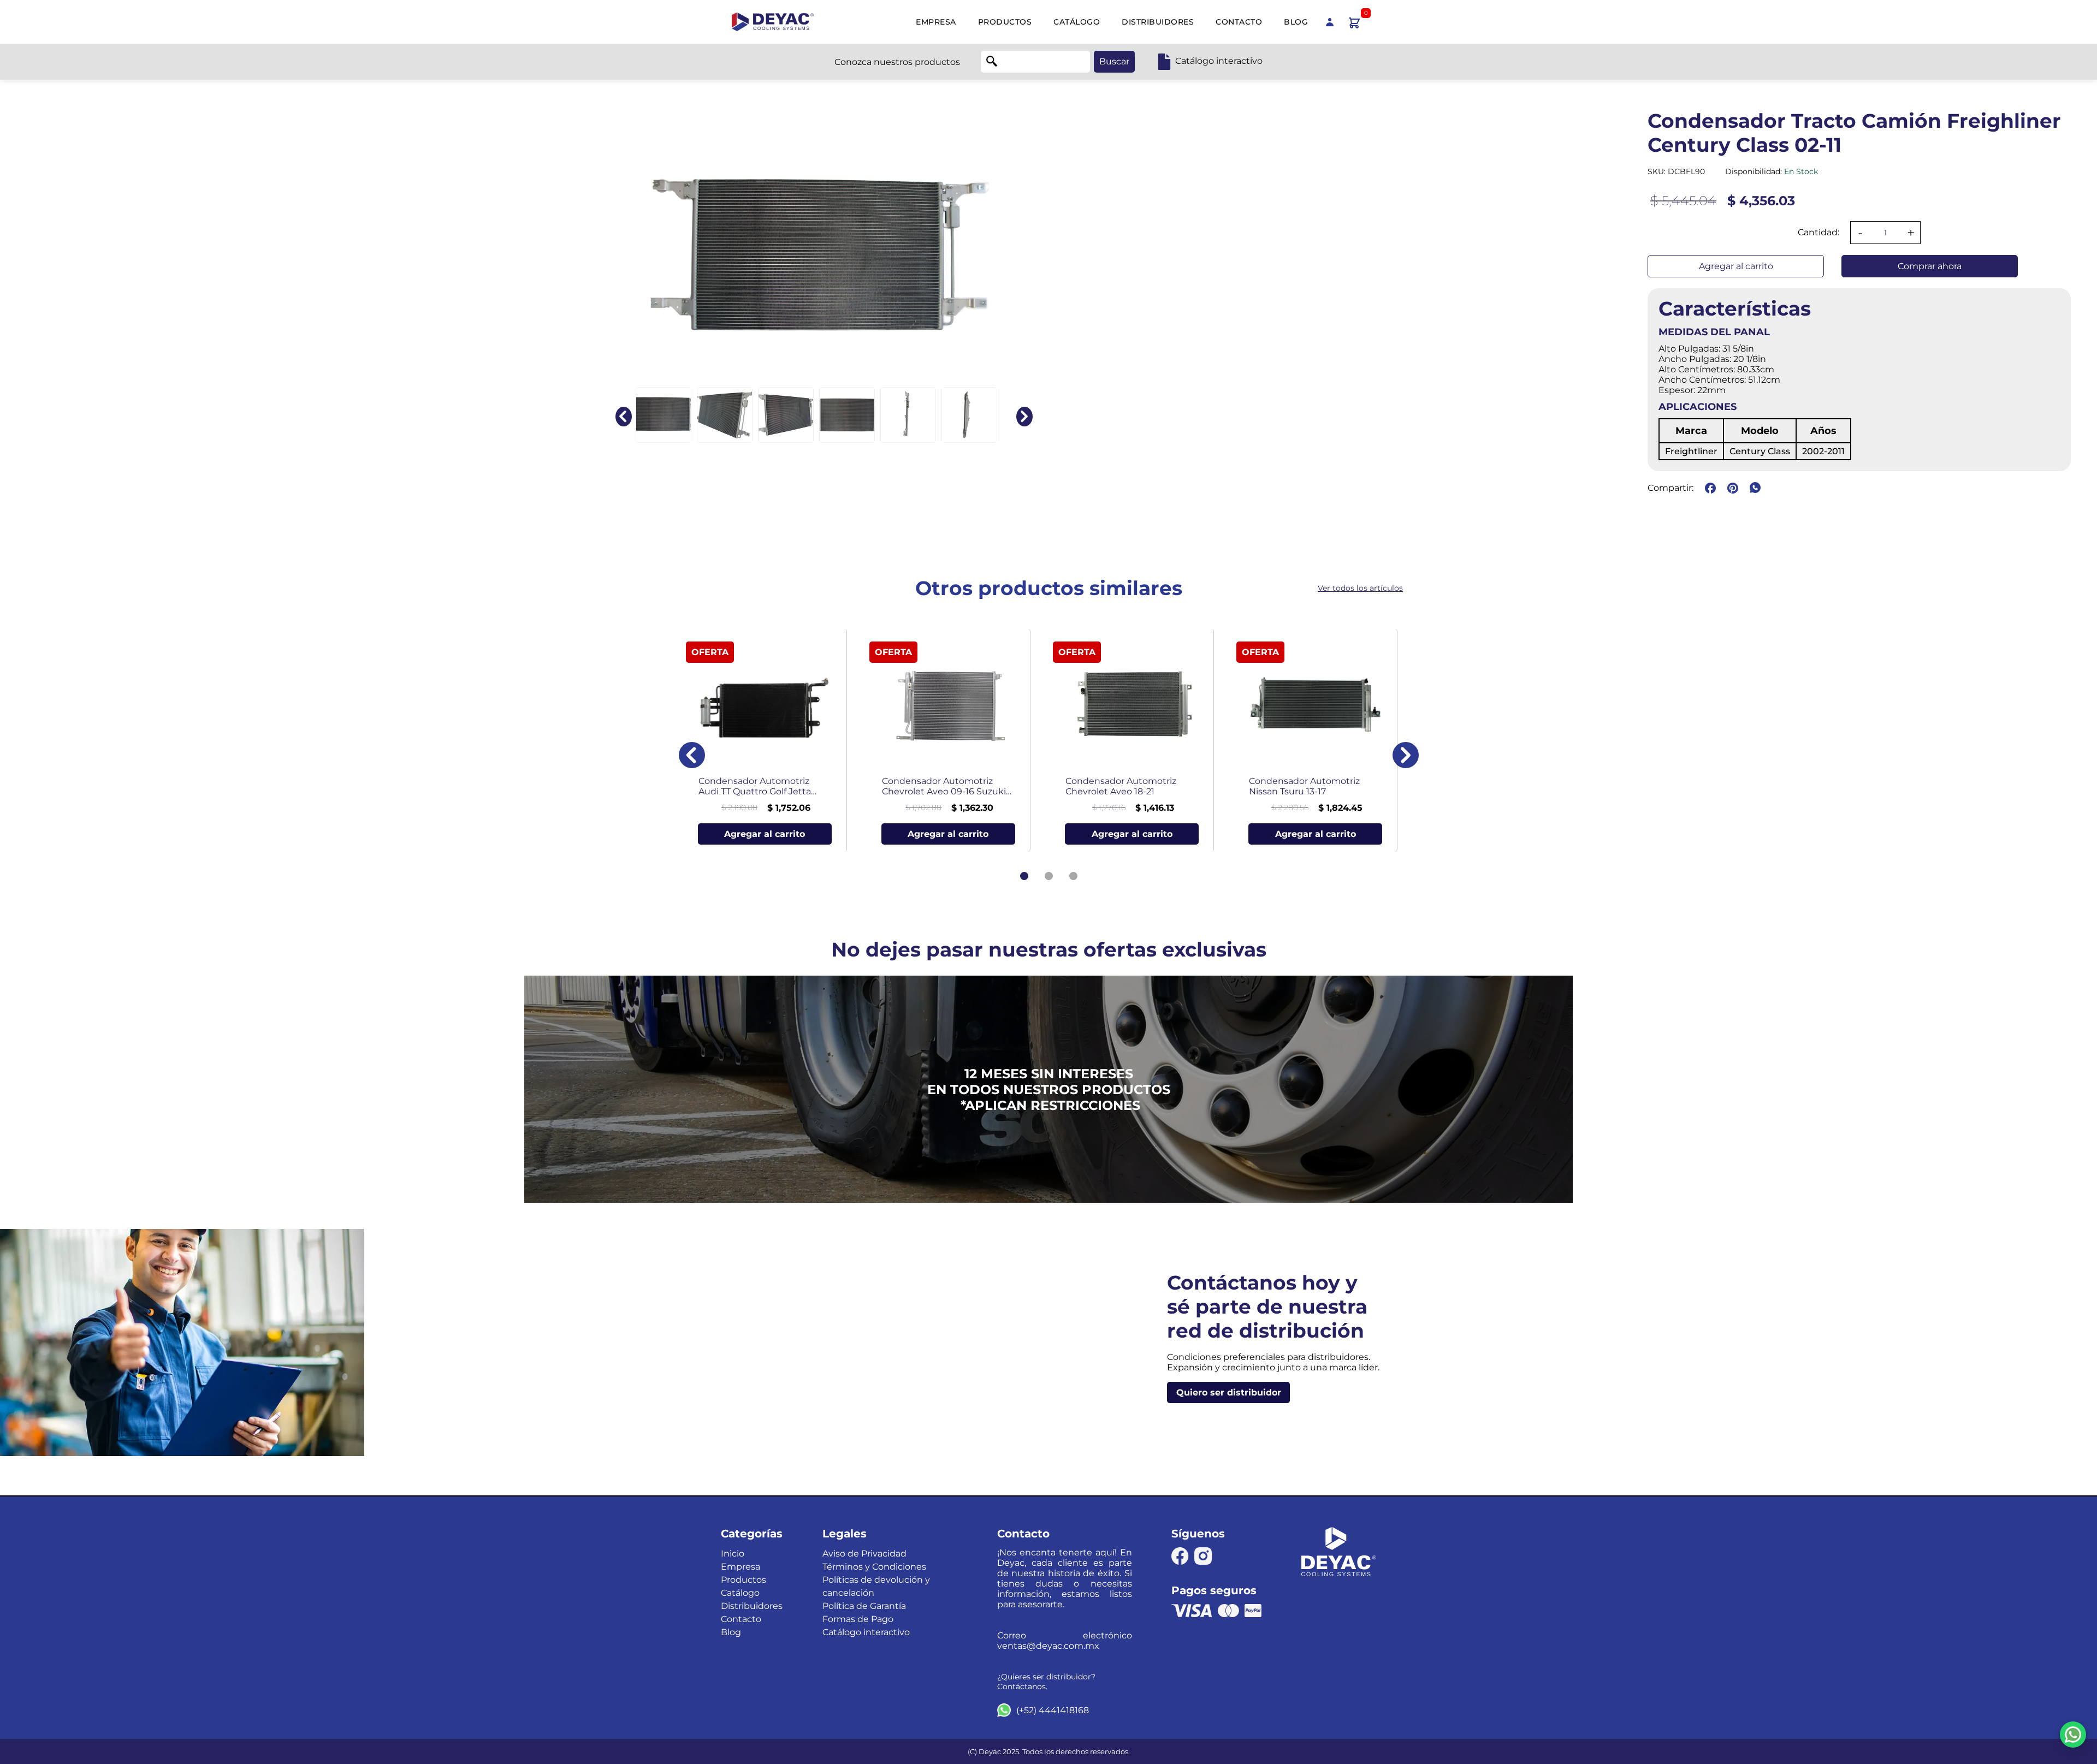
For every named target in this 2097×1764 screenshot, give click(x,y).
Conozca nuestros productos (897, 62)
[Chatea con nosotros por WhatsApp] (2073, 1735)
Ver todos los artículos (1360, 588)
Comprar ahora (1930, 266)
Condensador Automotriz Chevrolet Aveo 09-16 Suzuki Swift (944, 786)
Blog (1296, 22)
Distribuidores (1158, 22)
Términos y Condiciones (874, 1567)
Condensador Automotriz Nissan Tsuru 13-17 (1304, 786)
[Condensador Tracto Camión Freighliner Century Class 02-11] (664, 415)
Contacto (1239, 22)
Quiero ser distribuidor (1229, 1392)
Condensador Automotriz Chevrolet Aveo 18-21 (1121, 786)
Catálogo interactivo (866, 1632)
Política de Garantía (864, 1606)
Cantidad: (1818, 232)
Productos (1005, 22)
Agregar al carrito (1736, 266)
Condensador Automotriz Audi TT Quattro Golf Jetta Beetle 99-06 (755, 786)
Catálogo (1077, 22)
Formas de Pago (858, 1619)
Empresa (936, 22)
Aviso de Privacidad (864, 1554)
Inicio (733, 1554)
